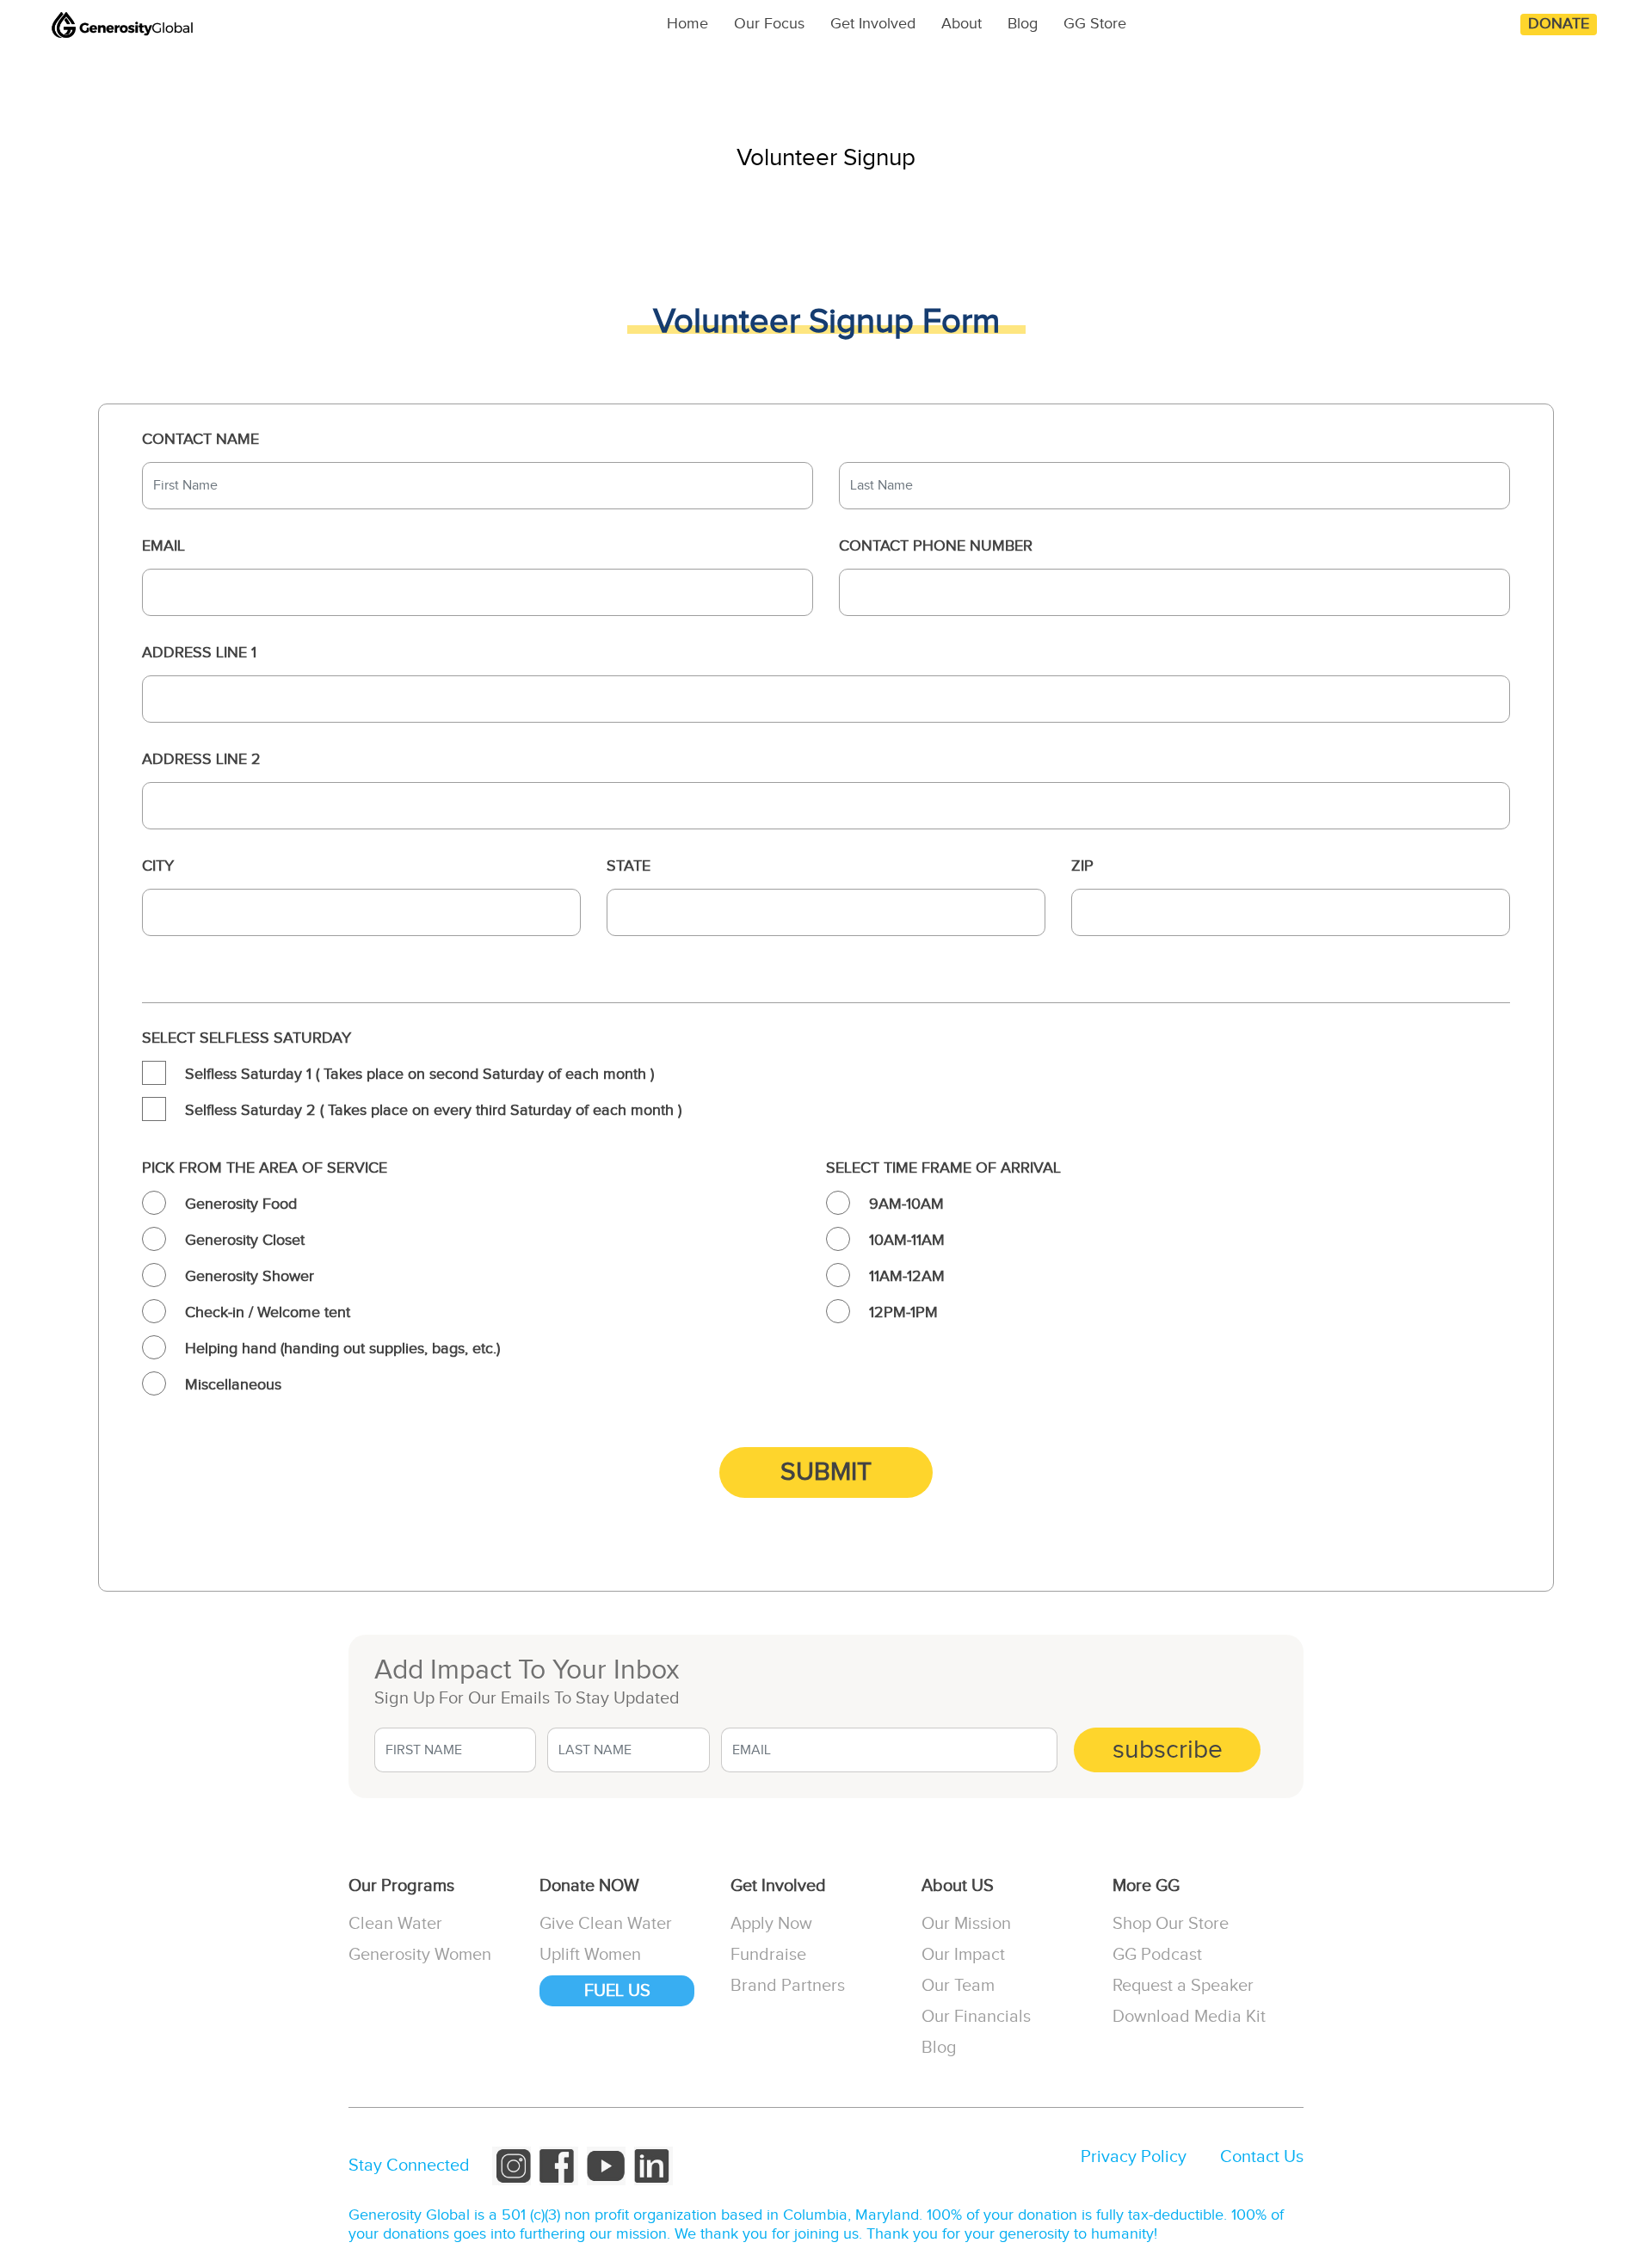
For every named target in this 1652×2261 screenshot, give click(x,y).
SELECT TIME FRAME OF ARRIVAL (943, 1168)
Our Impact (963, 1955)
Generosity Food (241, 1204)
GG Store (1095, 24)
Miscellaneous (233, 1385)
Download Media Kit (1189, 2017)
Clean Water (395, 1924)
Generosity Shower (250, 1276)
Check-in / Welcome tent (268, 1312)
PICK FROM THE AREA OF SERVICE (265, 1168)
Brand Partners (788, 1986)
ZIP (1082, 866)
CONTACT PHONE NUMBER (936, 546)
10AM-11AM (907, 1240)
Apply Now (771, 1924)
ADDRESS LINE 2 (201, 759)
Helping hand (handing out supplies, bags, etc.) (342, 1349)
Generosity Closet (245, 1240)
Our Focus (769, 24)
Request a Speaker (1183, 1986)
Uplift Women (590, 1955)
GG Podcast (1157, 1955)
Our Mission (966, 1924)
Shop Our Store (1171, 1924)
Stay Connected (409, 2166)
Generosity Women (420, 1955)
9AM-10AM (906, 1204)
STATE (629, 866)
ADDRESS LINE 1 (199, 653)
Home (687, 24)
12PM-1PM (903, 1312)
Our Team (958, 1986)
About (962, 24)
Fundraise (768, 1955)
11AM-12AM (907, 1276)
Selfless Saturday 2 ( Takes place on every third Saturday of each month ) (433, 1110)
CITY (158, 866)
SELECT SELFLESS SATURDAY (247, 1038)
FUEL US (617, 1991)
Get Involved (873, 24)
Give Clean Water (606, 1924)
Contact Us (1262, 2157)
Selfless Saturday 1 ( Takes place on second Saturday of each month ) (419, 1074)
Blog (1023, 24)
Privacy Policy (1134, 2157)
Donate (1559, 24)
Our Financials (976, 2017)
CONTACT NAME (200, 439)
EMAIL (163, 546)
